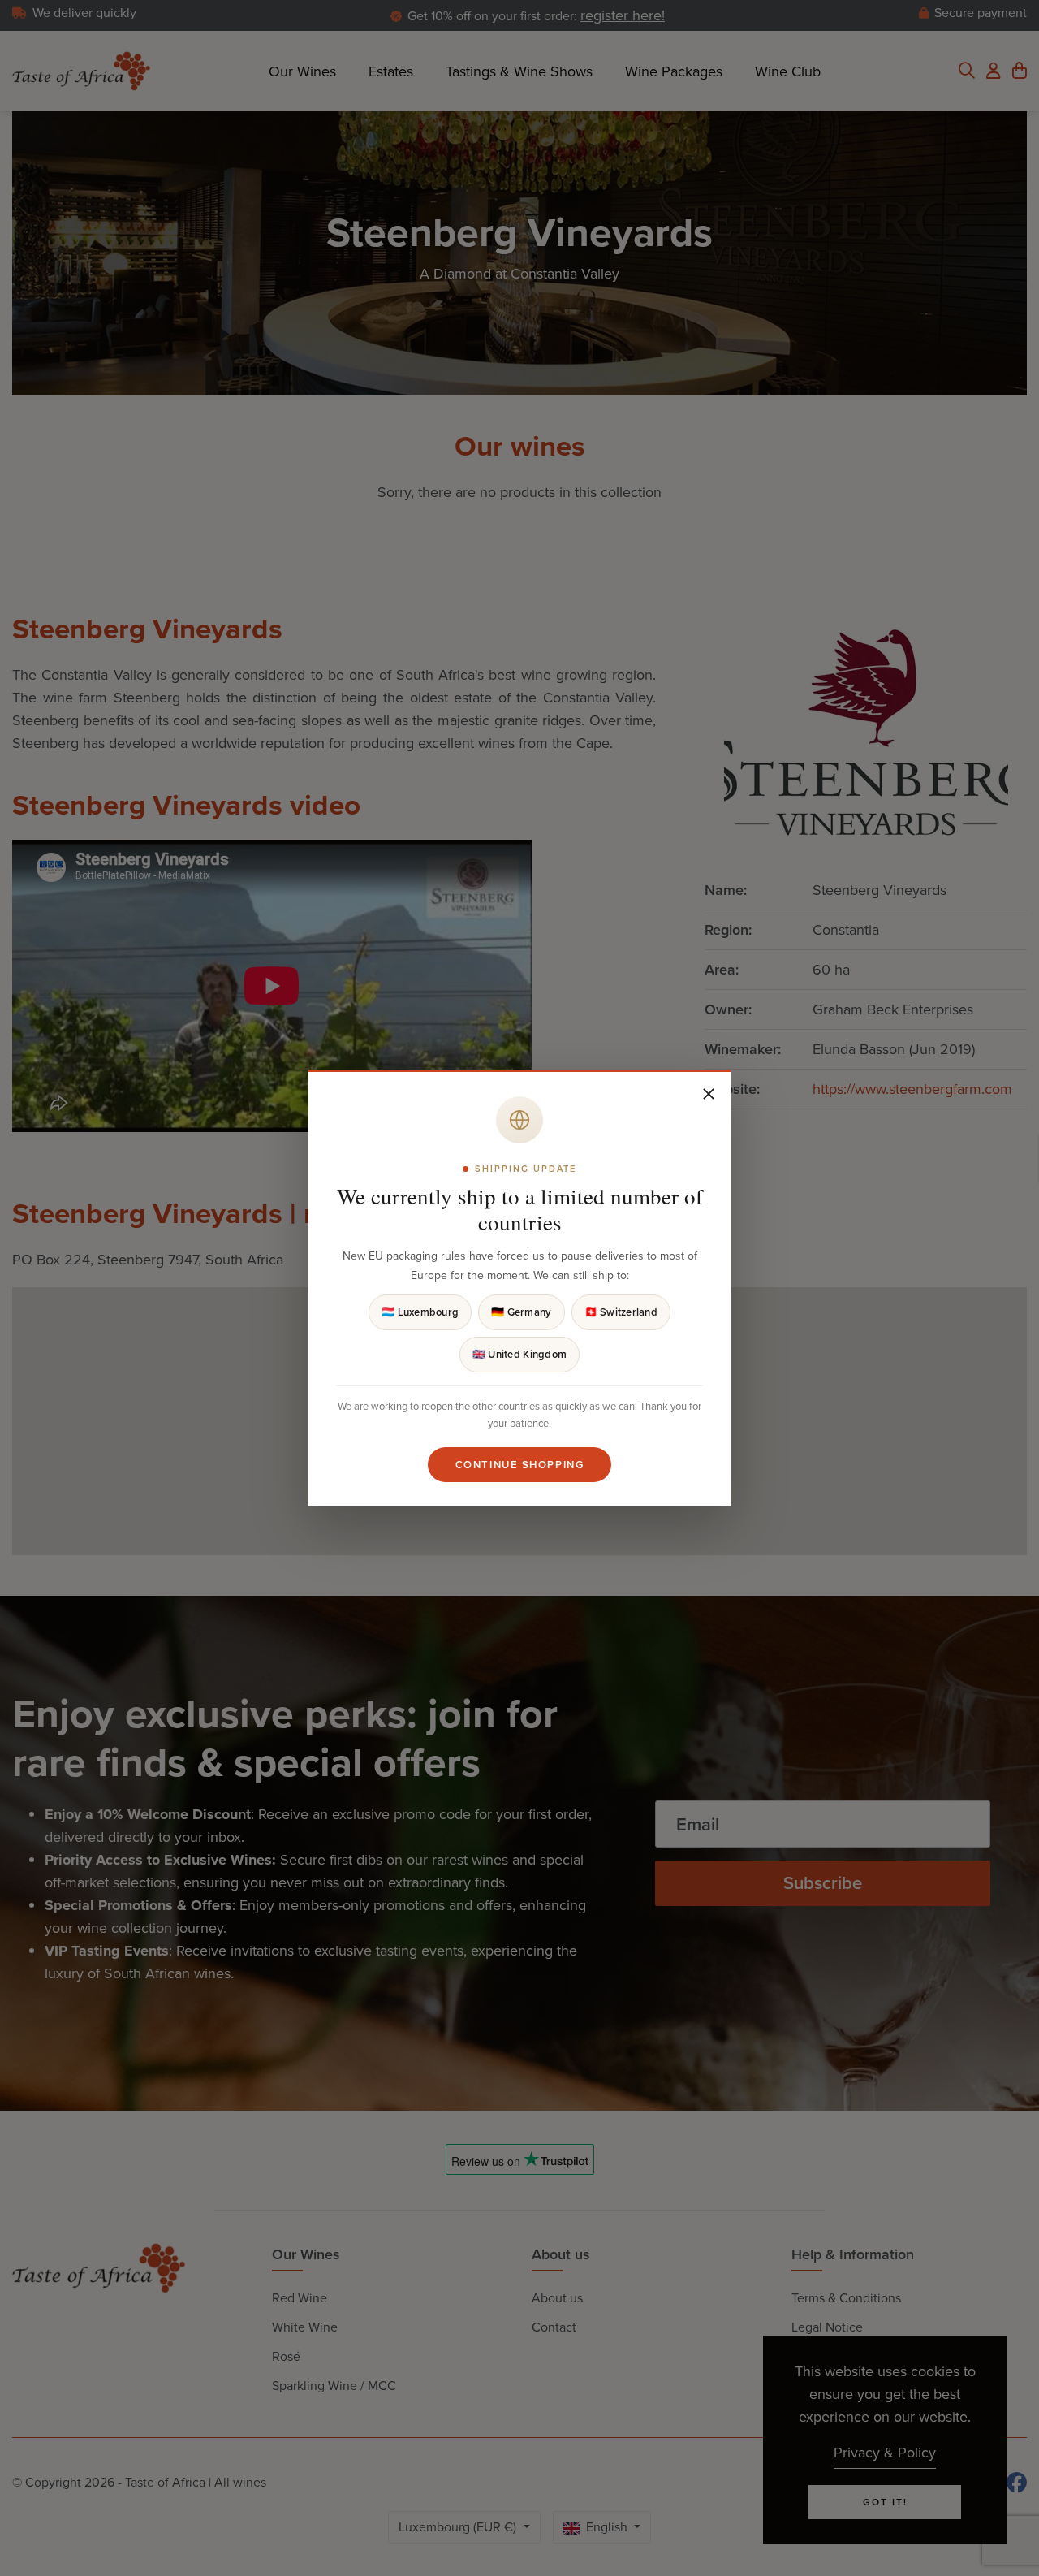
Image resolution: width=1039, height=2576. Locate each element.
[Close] (709, 1094)
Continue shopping (520, 1465)
